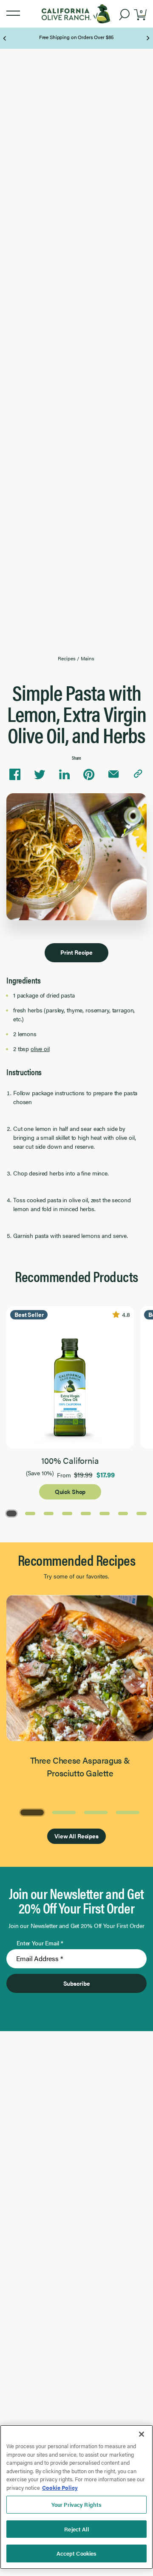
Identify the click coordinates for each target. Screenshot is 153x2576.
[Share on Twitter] (40, 775)
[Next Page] (148, 38)
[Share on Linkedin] (64, 775)
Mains (87, 658)
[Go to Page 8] (142, 1513)
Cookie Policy (60, 2487)
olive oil (40, 1048)
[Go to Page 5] (86, 1513)
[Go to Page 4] (67, 1513)
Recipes (67, 658)
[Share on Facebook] (15, 775)
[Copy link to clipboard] (138, 775)
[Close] (142, 2434)
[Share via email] (113, 775)
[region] (76, 2497)
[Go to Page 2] (30, 1513)
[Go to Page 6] (105, 1513)
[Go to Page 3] (49, 1513)
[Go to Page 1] (11, 1513)
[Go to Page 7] (123, 1513)
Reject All (76, 2529)
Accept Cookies (77, 2553)
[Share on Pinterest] (89, 775)
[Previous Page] (5, 38)
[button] (13, 14)
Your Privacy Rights (76, 2504)
